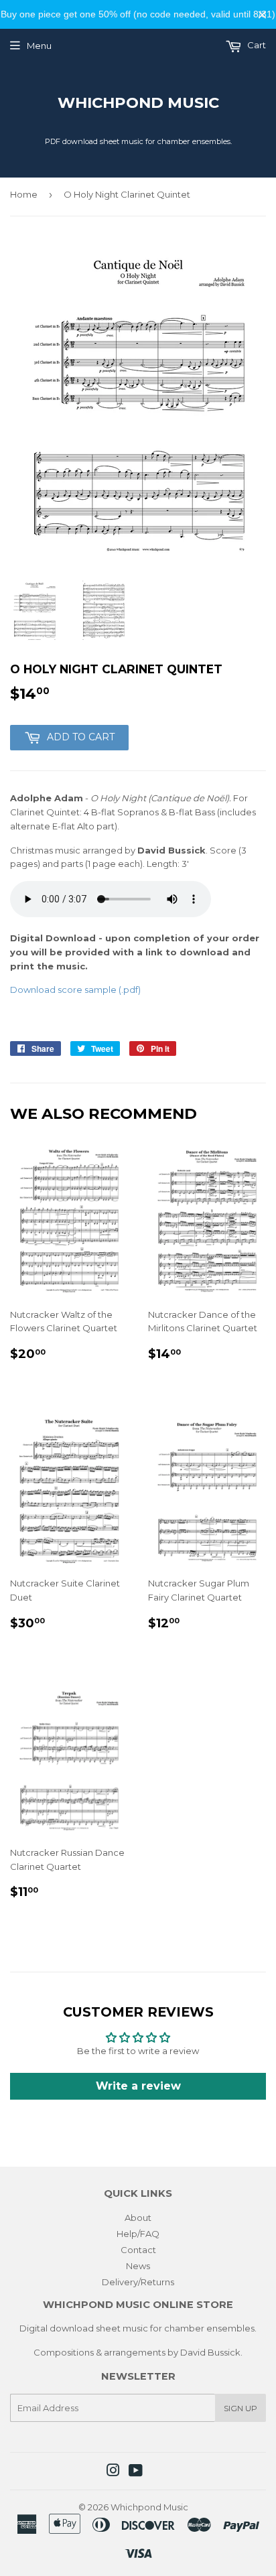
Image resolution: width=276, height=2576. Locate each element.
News (138, 2266)
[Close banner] (262, 14)
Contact (138, 2250)
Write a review (138, 2086)
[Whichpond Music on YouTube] (136, 2472)
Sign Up (240, 2408)
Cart (256, 45)
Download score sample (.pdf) (75, 990)
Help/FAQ (138, 2234)
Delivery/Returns (138, 2282)
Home (24, 194)
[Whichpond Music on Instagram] (113, 2472)
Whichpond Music (138, 103)
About (138, 2218)
